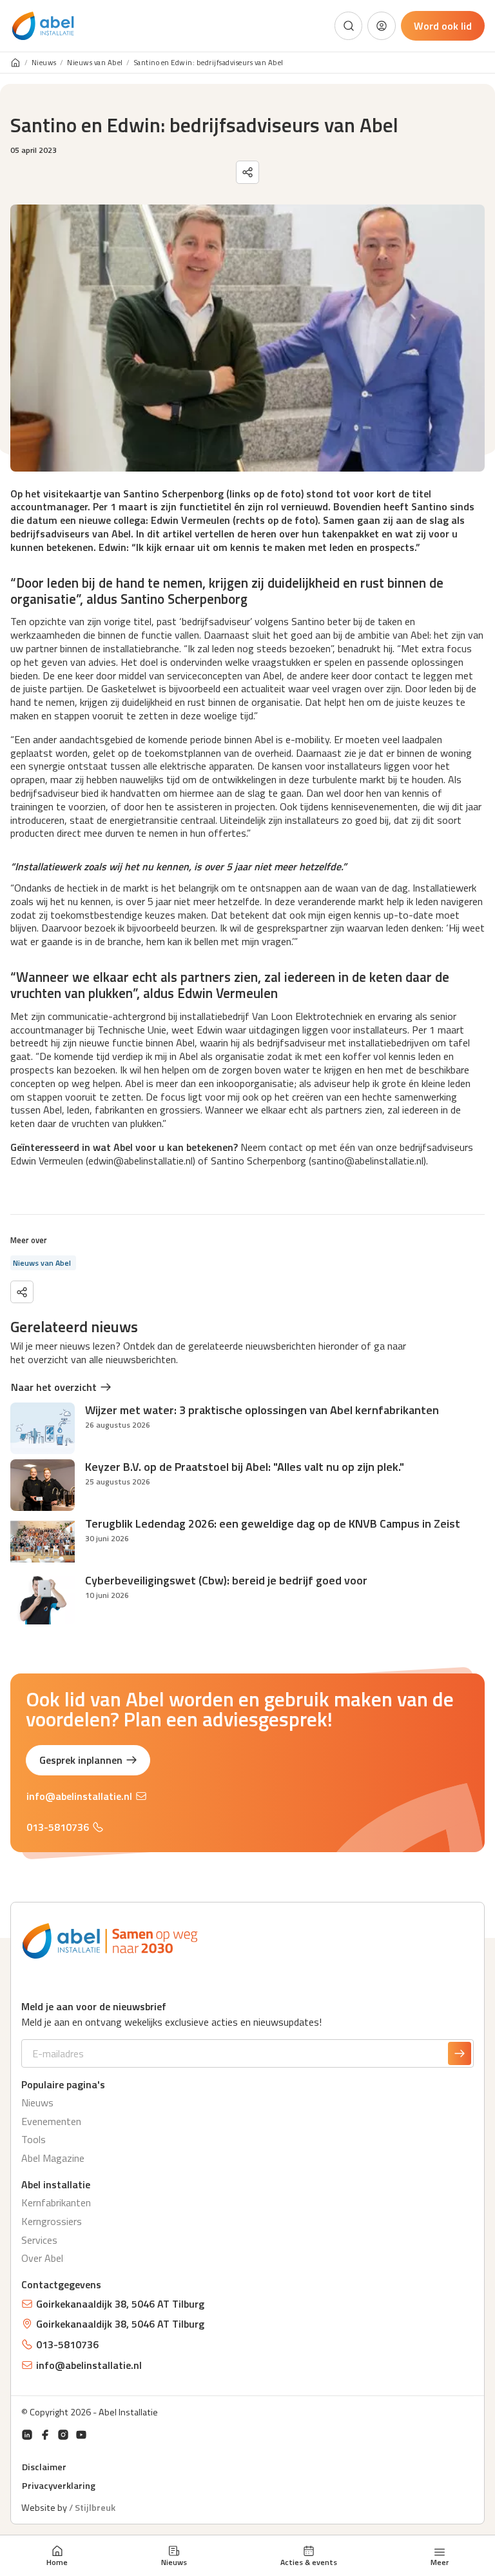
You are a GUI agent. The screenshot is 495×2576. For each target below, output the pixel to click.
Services (39, 2240)
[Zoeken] (349, 26)
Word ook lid (443, 26)
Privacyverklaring (59, 2486)
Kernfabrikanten (56, 2202)
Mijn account (382, 26)
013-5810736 (58, 1827)
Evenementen (51, 2121)
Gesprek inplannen (81, 1760)
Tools (34, 2139)
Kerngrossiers (52, 2221)
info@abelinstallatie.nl (79, 1796)
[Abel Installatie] (43, 26)
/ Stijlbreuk (92, 2508)
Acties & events (309, 2562)
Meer (440, 2561)
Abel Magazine (53, 2158)
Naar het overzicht (54, 1387)
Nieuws (174, 2562)
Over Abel (42, 2258)
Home (57, 2562)
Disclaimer (44, 2467)
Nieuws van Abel (95, 63)
